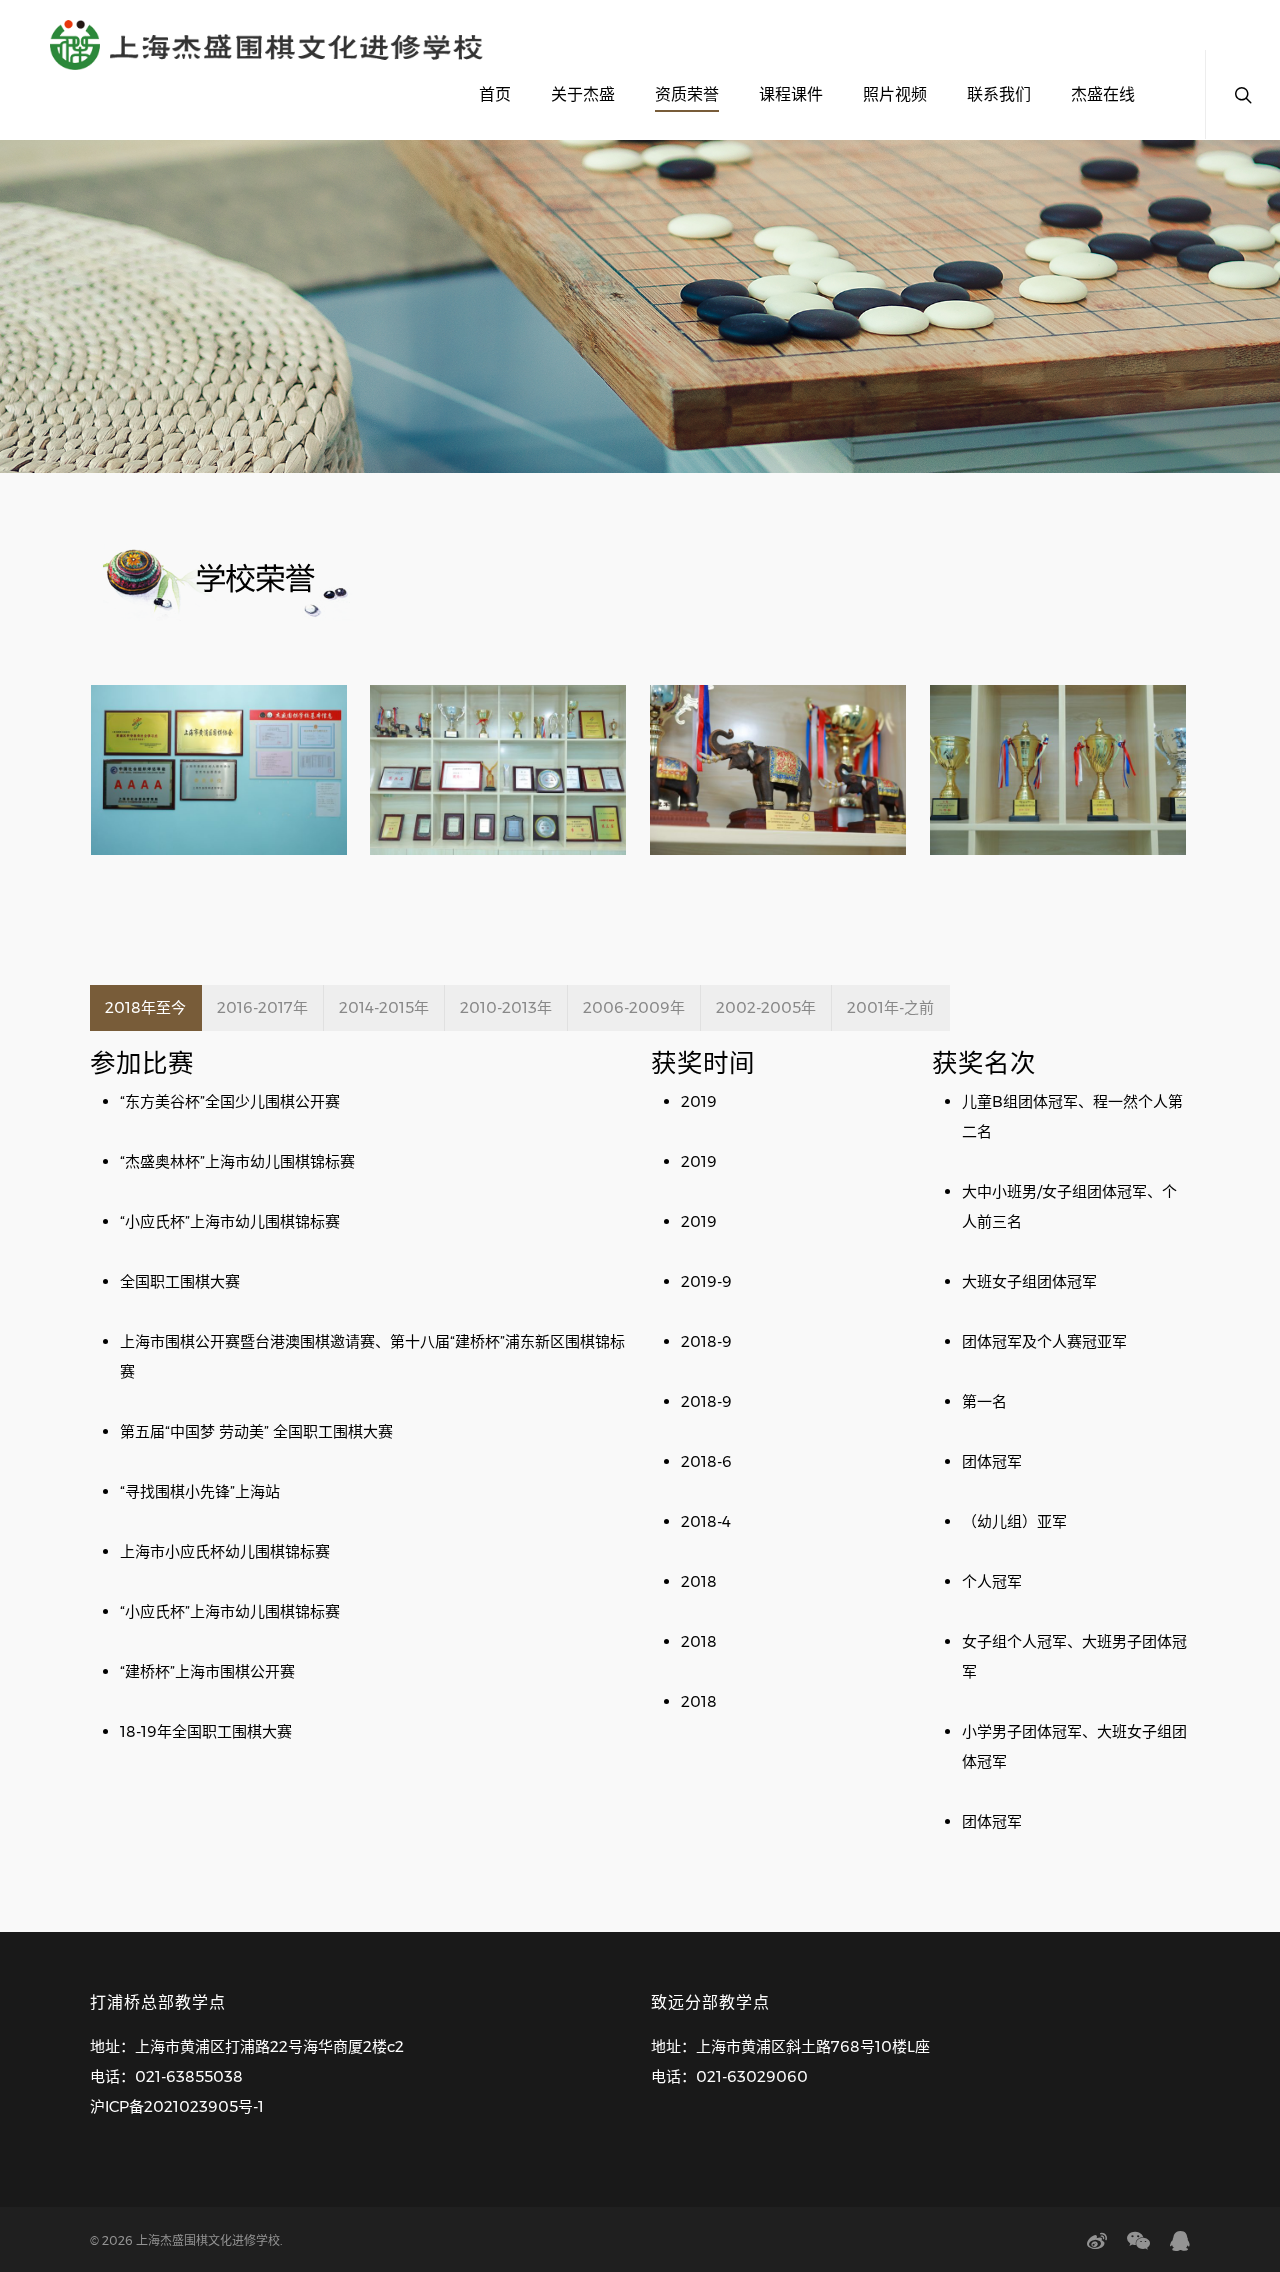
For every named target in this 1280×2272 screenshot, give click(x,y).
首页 (495, 94)
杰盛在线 (1103, 94)
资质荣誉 (687, 94)
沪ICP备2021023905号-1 (177, 2106)
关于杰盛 (583, 94)
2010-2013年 (506, 1007)
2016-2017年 (262, 1007)
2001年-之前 (890, 1007)
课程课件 (791, 94)
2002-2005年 (766, 1007)
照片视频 (895, 94)
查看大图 (219, 751)
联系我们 (999, 94)
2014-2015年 (384, 1007)
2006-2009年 (634, 1007)
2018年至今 (145, 1007)
